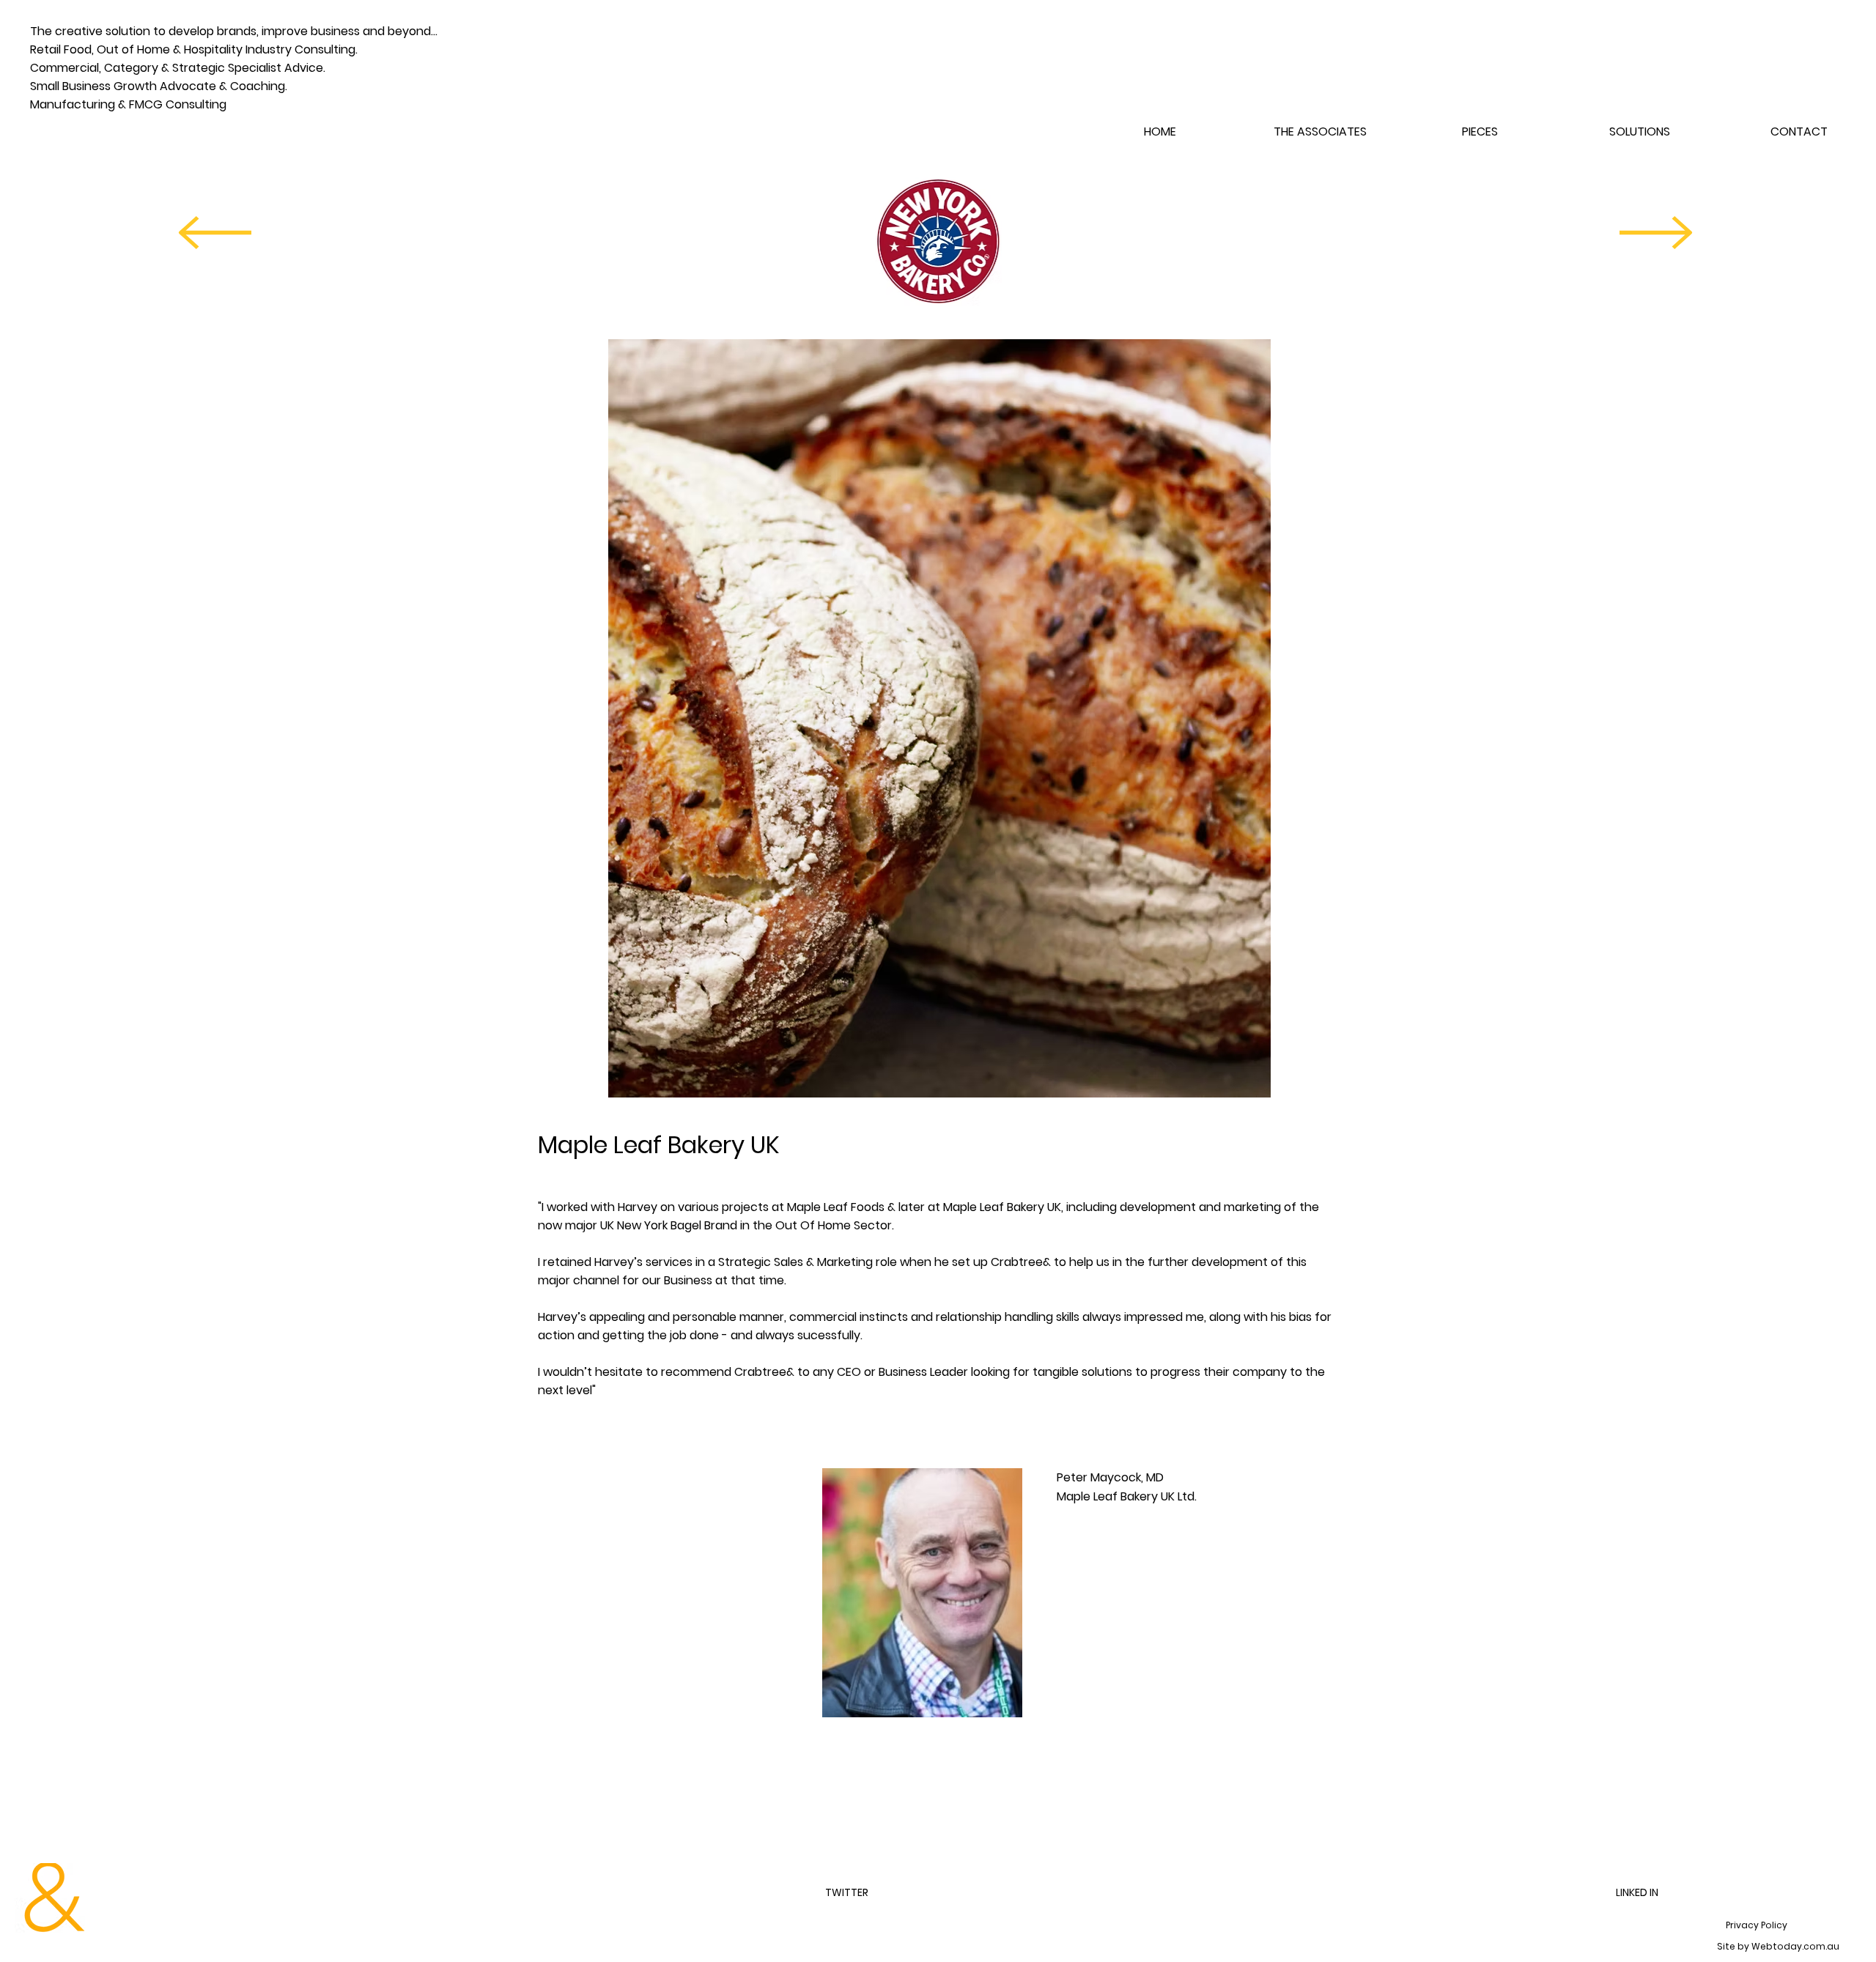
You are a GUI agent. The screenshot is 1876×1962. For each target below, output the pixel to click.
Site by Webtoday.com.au (1778, 1946)
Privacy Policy (1757, 1925)
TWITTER (847, 1892)
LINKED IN (1637, 1892)
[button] (1480, 132)
